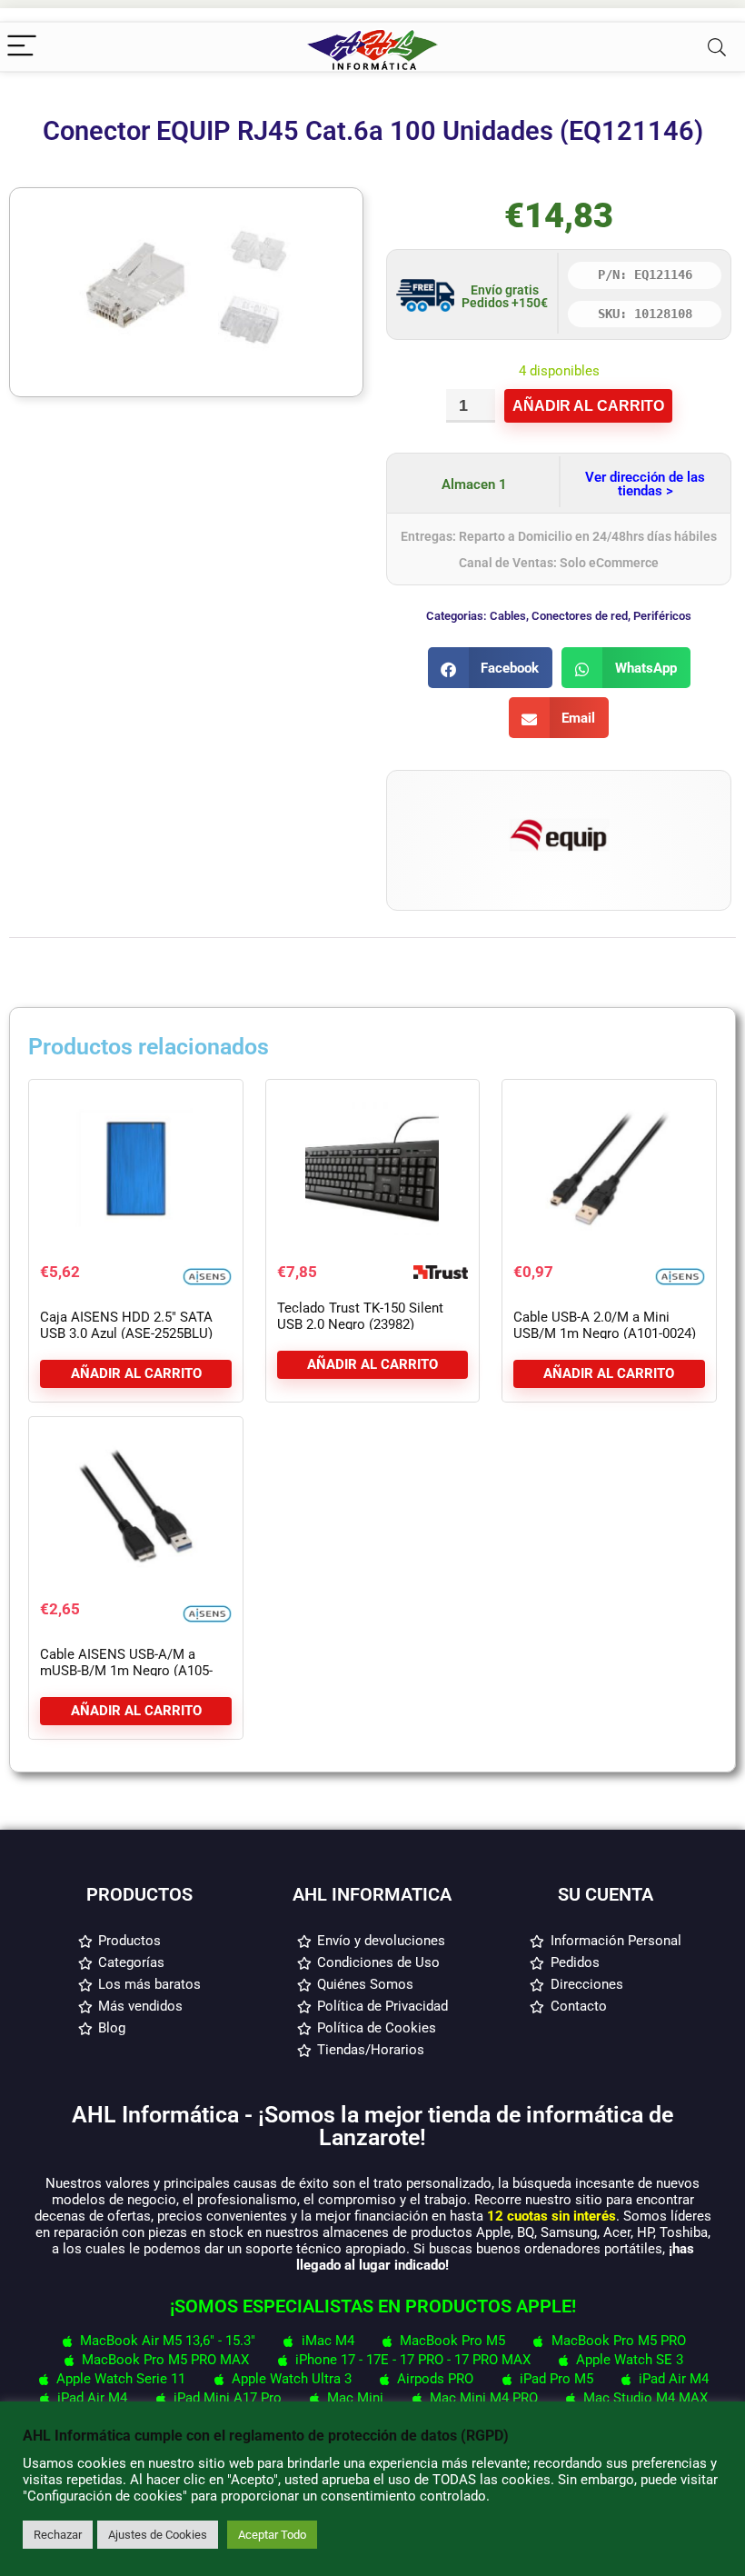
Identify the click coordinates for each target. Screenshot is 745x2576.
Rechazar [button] (58, 2535)
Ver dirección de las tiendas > (645, 484)
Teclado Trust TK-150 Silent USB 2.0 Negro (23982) (360, 1316)
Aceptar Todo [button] (272, 2535)
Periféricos (662, 616)
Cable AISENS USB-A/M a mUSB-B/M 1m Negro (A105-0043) (126, 1671)
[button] (491, 668)
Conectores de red (580, 616)
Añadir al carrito (588, 406)
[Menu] (22, 47)
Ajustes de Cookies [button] (158, 2535)
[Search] (717, 47)
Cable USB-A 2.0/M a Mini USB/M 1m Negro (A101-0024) (605, 1325)
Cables (508, 616)
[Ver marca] (559, 797)
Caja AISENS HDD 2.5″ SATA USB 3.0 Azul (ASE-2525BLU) (126, 1325)
